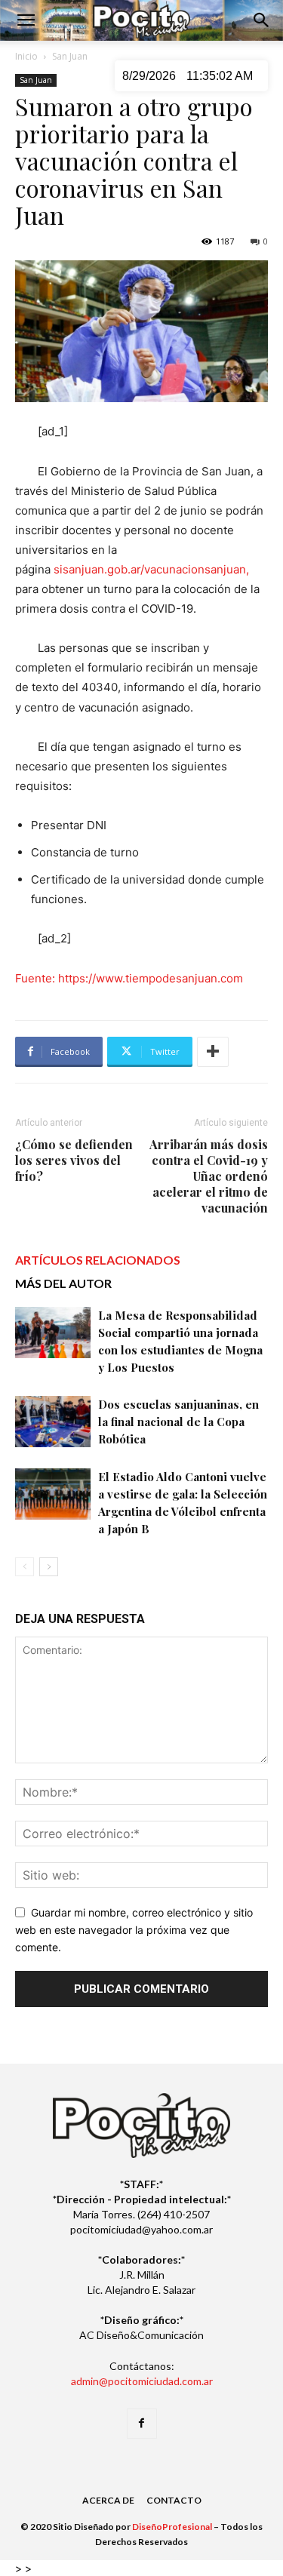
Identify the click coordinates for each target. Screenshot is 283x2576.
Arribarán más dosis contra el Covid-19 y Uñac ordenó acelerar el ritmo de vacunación (209, 1176)
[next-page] (49, 1567)
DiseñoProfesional (172, 2527)
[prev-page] (25, 1567)
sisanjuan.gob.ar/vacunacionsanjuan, (150, 569)
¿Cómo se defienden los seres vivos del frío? (74, 1160)
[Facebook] (142, 2424)
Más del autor (63, 1283)
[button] (26, 20)
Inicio (26, 56)
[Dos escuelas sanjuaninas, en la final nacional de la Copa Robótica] (53, 1422)
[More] (213, 1052)
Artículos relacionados (98, 1260)
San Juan (70, 56)
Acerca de (108, 2500)
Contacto (174, 2500)
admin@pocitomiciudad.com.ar (142, 2381)
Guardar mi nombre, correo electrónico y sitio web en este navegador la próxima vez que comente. (134, 1929)
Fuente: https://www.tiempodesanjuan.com (129, 978)
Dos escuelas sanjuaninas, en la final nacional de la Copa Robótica (178, 1422)
